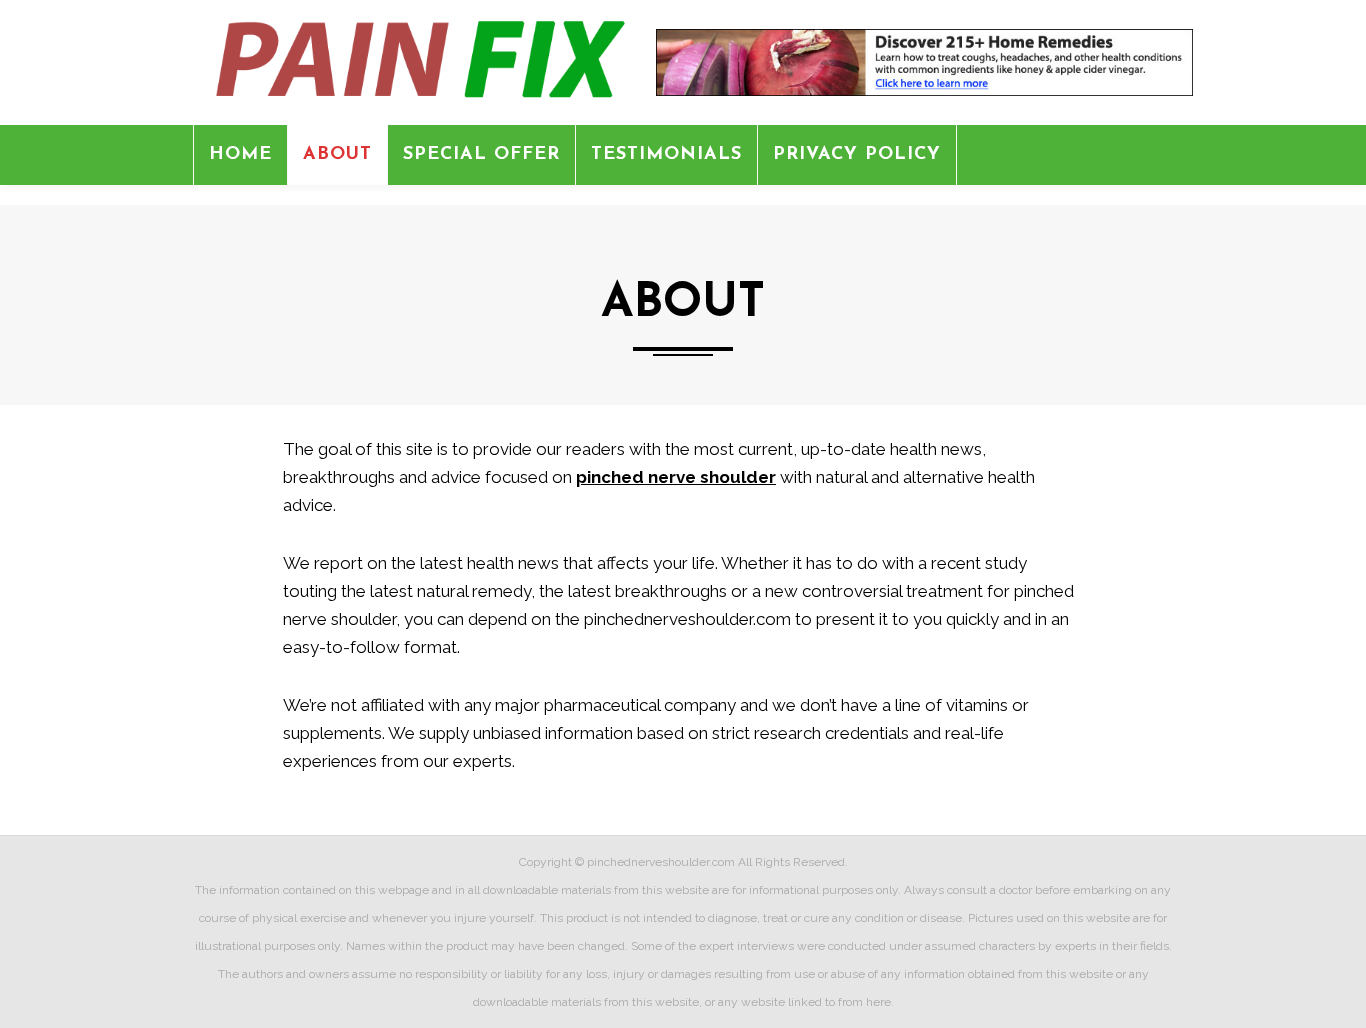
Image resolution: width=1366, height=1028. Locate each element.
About (337, 155)
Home (240, 155)
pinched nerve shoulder (676, 477)
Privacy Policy (857, 155)
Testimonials (666, 155)
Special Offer (481, 155)
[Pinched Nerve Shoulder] (414, 61)
